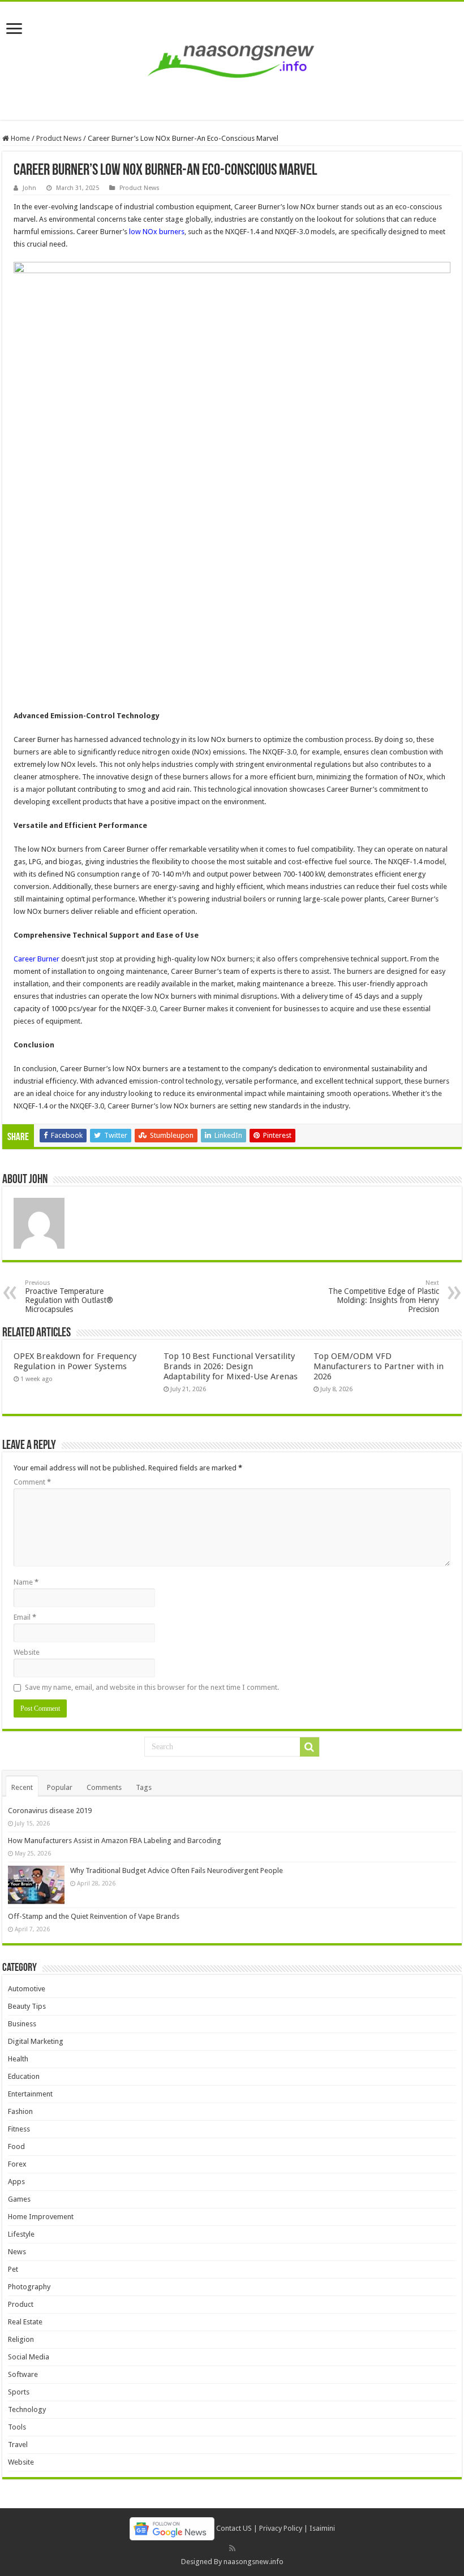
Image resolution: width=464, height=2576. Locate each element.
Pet (13, 2269)
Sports (19, 2392)
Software (23, 2374)
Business (22, 2024)
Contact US (234, 2528)
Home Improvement (41, 2217)
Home (20, 138)
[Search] (310, 1747)
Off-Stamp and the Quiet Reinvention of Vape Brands (94, 1916)
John (29, 188)
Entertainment (30, 2094)
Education (24, 2076)
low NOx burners (157, 232)
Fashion (20, 2111)
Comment (32, 1482)
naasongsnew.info (254, 2562)
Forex (17, 2164)
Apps (16, 2182)
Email (25, 1617)
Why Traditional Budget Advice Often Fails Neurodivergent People (177, 1870)
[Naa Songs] (232, 59)
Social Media (29, 2357)
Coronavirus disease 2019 (50, 1811)
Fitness (19, 2129)
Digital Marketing (36, 2041)
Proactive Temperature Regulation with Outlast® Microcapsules (69, 1296)
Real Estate (25, 2322)
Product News (59, 138)
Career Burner (36, 959)
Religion (21, 2339)
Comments (104, 1787)
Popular (60, 1787)
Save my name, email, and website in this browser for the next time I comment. (152, 1687)
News (17, 2252)
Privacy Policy (281, 2528)
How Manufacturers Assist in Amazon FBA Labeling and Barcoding (115, 1841)
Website (27, 1652)
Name (26, 1582)
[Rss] (232, 2548)
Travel (18, 2445)
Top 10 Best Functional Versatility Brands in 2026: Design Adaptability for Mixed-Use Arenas (231, 1366)
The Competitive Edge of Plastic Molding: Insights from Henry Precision (384, 1296)
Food (16, 2146)
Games (19, 2199)
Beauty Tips (27, 2006)
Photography (29, 2287)
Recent (22, 1787)
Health (18, 2059)
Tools (17, 2427)
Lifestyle (21, 2234)
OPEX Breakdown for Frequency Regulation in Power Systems (75, 1361)
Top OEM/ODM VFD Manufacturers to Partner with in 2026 (379, 1366)
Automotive (27, 1989)
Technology (27, 2409)
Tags (144, 1787)
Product (21, 2304)
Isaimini (322, 2528)
